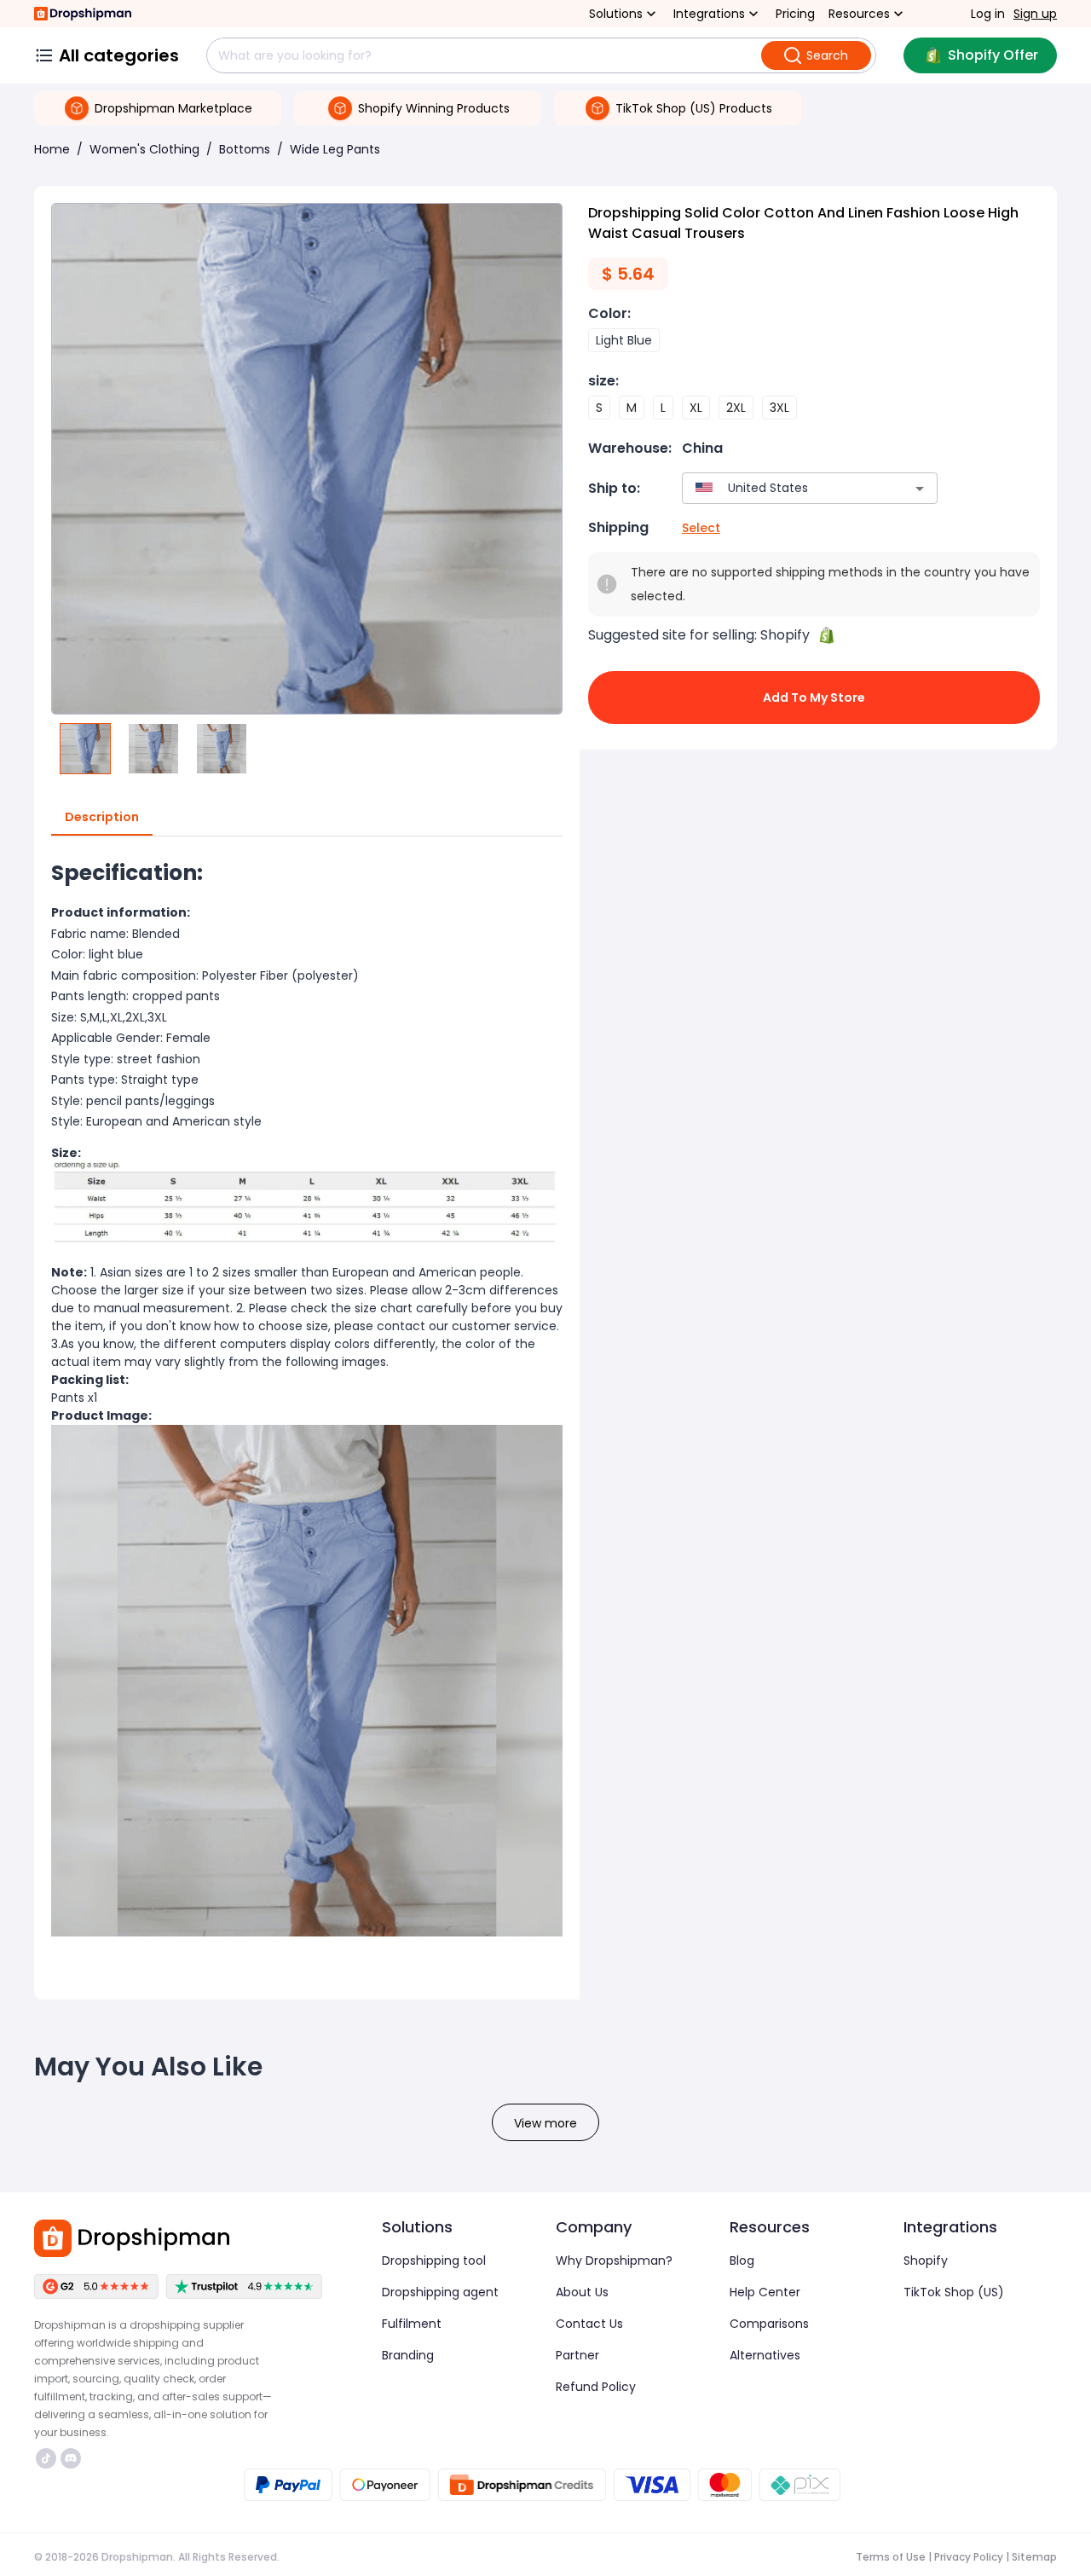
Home (52, 149)
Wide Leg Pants (335, 149)
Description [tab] (102, 817)
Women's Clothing (144, 149)
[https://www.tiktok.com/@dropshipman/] (46, 2458)
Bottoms (245, 149)
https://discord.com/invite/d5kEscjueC (73, 2458)
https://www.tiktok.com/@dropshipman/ (48, 2458)
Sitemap (1034, 2557)
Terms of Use (891, 2557)
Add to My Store (814, 698)
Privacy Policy (969, 2557)
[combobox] (785, 488)
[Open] (920, 489)
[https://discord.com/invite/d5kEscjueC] (71, 2458)
